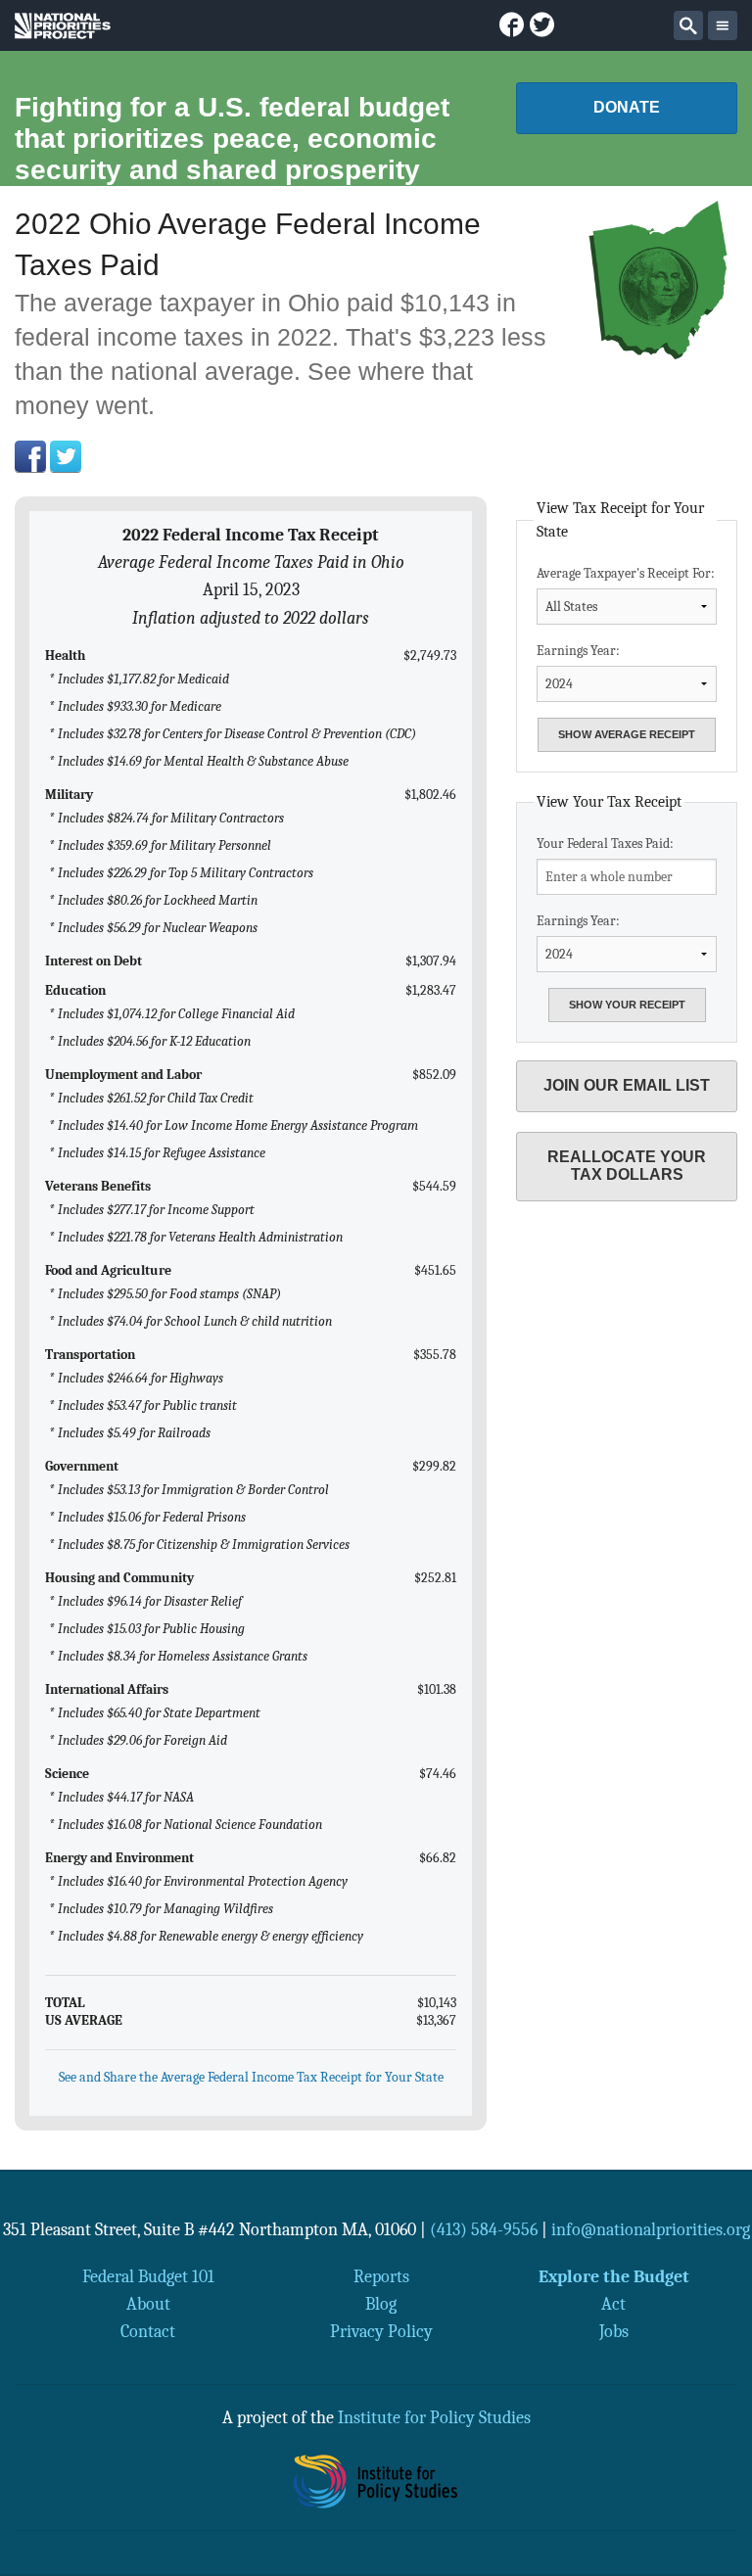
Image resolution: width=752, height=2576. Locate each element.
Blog (381, 2304)
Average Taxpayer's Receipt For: (626, 573)
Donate (627, 107)
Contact (148, 2331)
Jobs (614, 2331)
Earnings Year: (578, 651)
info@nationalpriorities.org (651, 2229)
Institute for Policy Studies (434, 2417)
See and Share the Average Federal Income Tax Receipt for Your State (251, 2077)
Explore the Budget (614, 2276)
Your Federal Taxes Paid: (605, 843)
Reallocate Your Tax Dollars (627, 1166)
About (148, 2304)
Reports (381, 2276)
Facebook (30, 456)
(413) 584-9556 (484, 2229)
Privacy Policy (381, 2331)
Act (613, 2304)
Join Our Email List (627, 1085)
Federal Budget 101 (148, 2276)
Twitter (66, 456)
